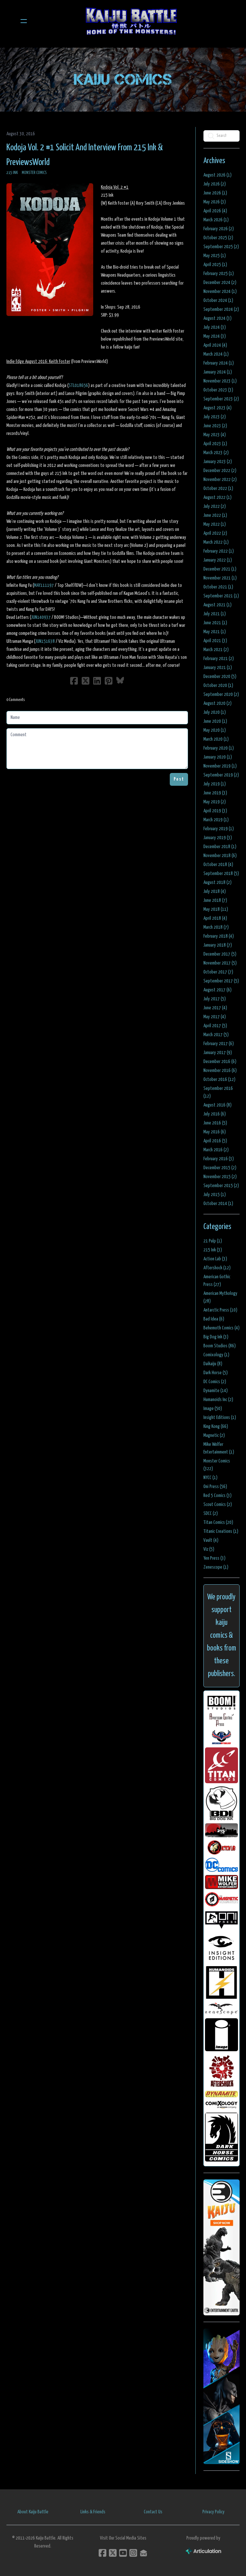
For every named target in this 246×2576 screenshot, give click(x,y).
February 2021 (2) (219, 659)
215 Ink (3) (213, 1250)
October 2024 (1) (218, 300)
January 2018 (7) (218, 945)
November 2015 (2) (220, 1177)
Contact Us (153, 2512)
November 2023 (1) (220, 381)
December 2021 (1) (220, 569)
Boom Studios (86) (220, 1346)
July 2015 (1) (215, 1195)
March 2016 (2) (216, 1150)
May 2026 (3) (215, 202)
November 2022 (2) (220, 480)
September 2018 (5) (221, 874)
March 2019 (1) (216, 820)
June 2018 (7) (215, 900)
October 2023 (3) (218, 390)
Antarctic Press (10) (220, 1310)
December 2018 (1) (220, 847)
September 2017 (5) (221, 981)
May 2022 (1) (215, 524)
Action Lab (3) (215, 1259)
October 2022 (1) (218, 488)
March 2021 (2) (216, 650)
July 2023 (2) (215, 417)
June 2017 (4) (215, 1008)
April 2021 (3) (215, 641)
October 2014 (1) (218, 1204)
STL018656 (78, 386)
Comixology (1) (216, 1355)
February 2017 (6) (219, 1044)
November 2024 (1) (220, 291)
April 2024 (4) (215, 345)
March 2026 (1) (216, 220)
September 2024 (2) (221, 309)
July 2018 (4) (215, 891)
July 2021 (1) (215, 614)
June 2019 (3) (215, 793)
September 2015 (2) (221, 1186)
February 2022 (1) (219, 551)
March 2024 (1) (216, 354)
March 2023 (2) (216, 453)
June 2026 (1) (215, 193)
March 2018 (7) (216, 927)
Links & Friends (93, 2512)
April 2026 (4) (215, 211)
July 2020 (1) (215, 712)
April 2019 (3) (215, 811)
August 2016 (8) (217, 1105)
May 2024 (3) (215, 336)
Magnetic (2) (214, 1435)
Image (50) (213, 1409)
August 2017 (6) (217, 990)
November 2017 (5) (220, 963)
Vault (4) (211, 1540)
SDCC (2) (211, 1513)
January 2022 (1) (218, 560)
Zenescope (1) (216, 1567)
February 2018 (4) (219, 936)
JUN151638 (45, 641)
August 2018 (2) (217, 882)
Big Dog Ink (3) (216, 1337)
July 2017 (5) (215, 999)
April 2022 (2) (215, 533)
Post (179, 779)
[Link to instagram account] (133, 2553)
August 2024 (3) (217, 318)
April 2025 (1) (215, 265)
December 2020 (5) (220, 677)
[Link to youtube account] (123, 2553)
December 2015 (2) (220, 1168)
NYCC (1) (210, 1478)
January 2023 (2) (218, 462)
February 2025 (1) (219, 274)
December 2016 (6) (220, 1062)
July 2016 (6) (215, 1114)
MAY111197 (44, 585)
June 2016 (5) (215, 1123)
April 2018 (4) (215, 918)
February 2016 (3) (219, 1159)
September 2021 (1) (221, 596)
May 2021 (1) (215, 632)
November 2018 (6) (220, 856)
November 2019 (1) (220, 766)
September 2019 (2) (221, 775)
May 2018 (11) (216, 909)
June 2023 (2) (215, 426)
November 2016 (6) (220, 1071)
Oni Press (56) (215, 1487)
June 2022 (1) (215, 515)
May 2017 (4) (215, 1017)
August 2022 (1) (217, 497)
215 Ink (12, 173)
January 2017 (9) (218, 1053)
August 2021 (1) (217, 605)
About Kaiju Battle (33, 2512)
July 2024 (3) (215, 327)
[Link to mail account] (143, 2553)
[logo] (131, 21)
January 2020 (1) (218, 757)
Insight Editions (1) (220, 1418)
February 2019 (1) (219, 829)
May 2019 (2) (215, 802)
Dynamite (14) (216, 1391)
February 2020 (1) (219, 748)
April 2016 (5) (215, 1141)
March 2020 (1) (216, 739)
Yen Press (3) (214, 1558)
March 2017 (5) (216, 1035)
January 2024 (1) (218, 372)
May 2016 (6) (215, 1132)
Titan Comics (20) (218, 1522)
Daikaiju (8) (213, 1364)
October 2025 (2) (218, 238)
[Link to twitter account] (113, 2553)
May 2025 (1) (215, 256)
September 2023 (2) (221, 399)
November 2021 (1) (220, 578)
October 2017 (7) (218, 972)
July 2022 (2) (215, 506)
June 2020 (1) (215, 721)
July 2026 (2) (215, 184)
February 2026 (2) (219, 229)
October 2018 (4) (218, 865)
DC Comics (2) (215, 1382)
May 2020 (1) (215, 730)
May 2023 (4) (215, 435)
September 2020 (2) (221, 694)
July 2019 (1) (215, 784)
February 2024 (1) (219, 363)
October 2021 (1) (218, 587)
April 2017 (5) (215, 1026)
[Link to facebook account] (102, 2553)
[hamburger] (24, 21)
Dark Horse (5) (216, 1373)
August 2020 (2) (217, 703)
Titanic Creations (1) (221, 1531)
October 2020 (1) (218, 685)
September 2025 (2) (221, 247)
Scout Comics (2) (218, 1505)
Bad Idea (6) (214, 1319)
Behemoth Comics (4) (221, 1328)
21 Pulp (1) (213, 1241)
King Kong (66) (216, 1426)
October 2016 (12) (219, 1079)
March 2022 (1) (216, 542)
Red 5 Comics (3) (217, 1496)
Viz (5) (209, 1549)
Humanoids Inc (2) (218, 1400)
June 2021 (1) (215, 623)
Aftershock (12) (217, 1268)
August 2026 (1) (217, 175)
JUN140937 (41, 617)
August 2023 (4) (217, 408)
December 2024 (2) (220, 283)
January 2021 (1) (218, 668)
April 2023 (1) (215, 444)
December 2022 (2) (220, 471)
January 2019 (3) (218, 838)
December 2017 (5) (220, 954)
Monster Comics (34, 173)
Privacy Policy (213, 2512)
